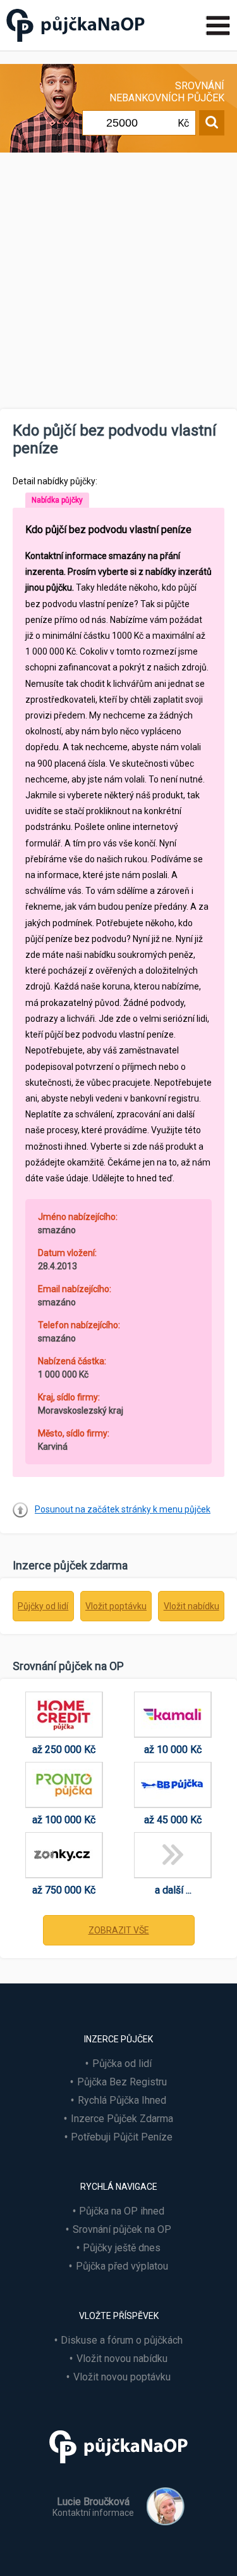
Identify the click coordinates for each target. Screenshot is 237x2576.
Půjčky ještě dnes (122, 2248)
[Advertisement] (118, 284)
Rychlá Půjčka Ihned (122, 2100)
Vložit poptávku (116, 1606)
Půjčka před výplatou (122, 2266)
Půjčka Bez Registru (122, 2082)
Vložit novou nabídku (122, 2359)
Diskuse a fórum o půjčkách (122, 2340)
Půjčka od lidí (122, 2064)
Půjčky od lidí (43, 1606)
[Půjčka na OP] (119, 2469)
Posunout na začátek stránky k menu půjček (123, 1509)
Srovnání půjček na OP (122, 2229)
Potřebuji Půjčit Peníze (122, 2137)
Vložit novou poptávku (122, 2377)
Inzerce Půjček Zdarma (122, 2119)
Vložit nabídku (191, 1606)
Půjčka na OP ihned (122, 2211)
